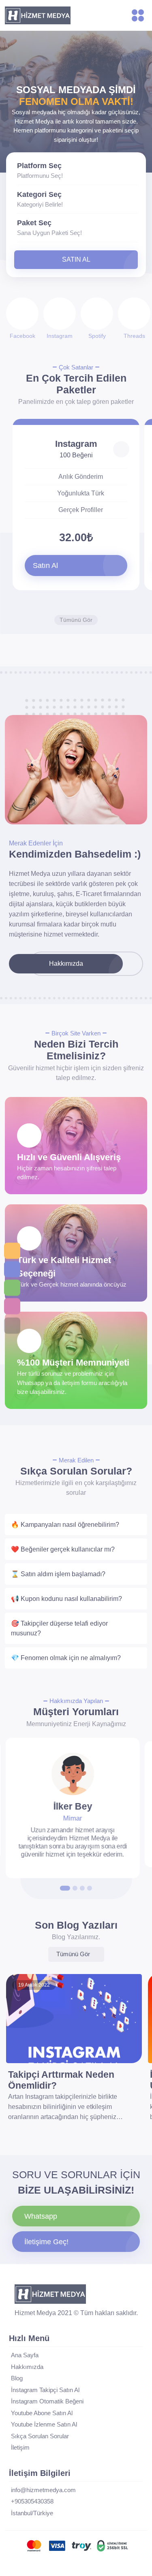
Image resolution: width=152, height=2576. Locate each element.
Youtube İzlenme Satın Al (44, 2424)
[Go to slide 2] (75, 1888)
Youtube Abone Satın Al (42, 2413)
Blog (17, 2378)
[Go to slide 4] (90, 1888)
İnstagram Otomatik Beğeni (47, 2401)
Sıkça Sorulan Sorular (40, 2436)
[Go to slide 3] (82, 1888)
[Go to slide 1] (65, 1888)
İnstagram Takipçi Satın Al (45, 2390)
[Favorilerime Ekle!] (121, 449)
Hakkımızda (66, 964)
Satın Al (76, 259)
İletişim (20, 2447)
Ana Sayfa (25, 2355)
